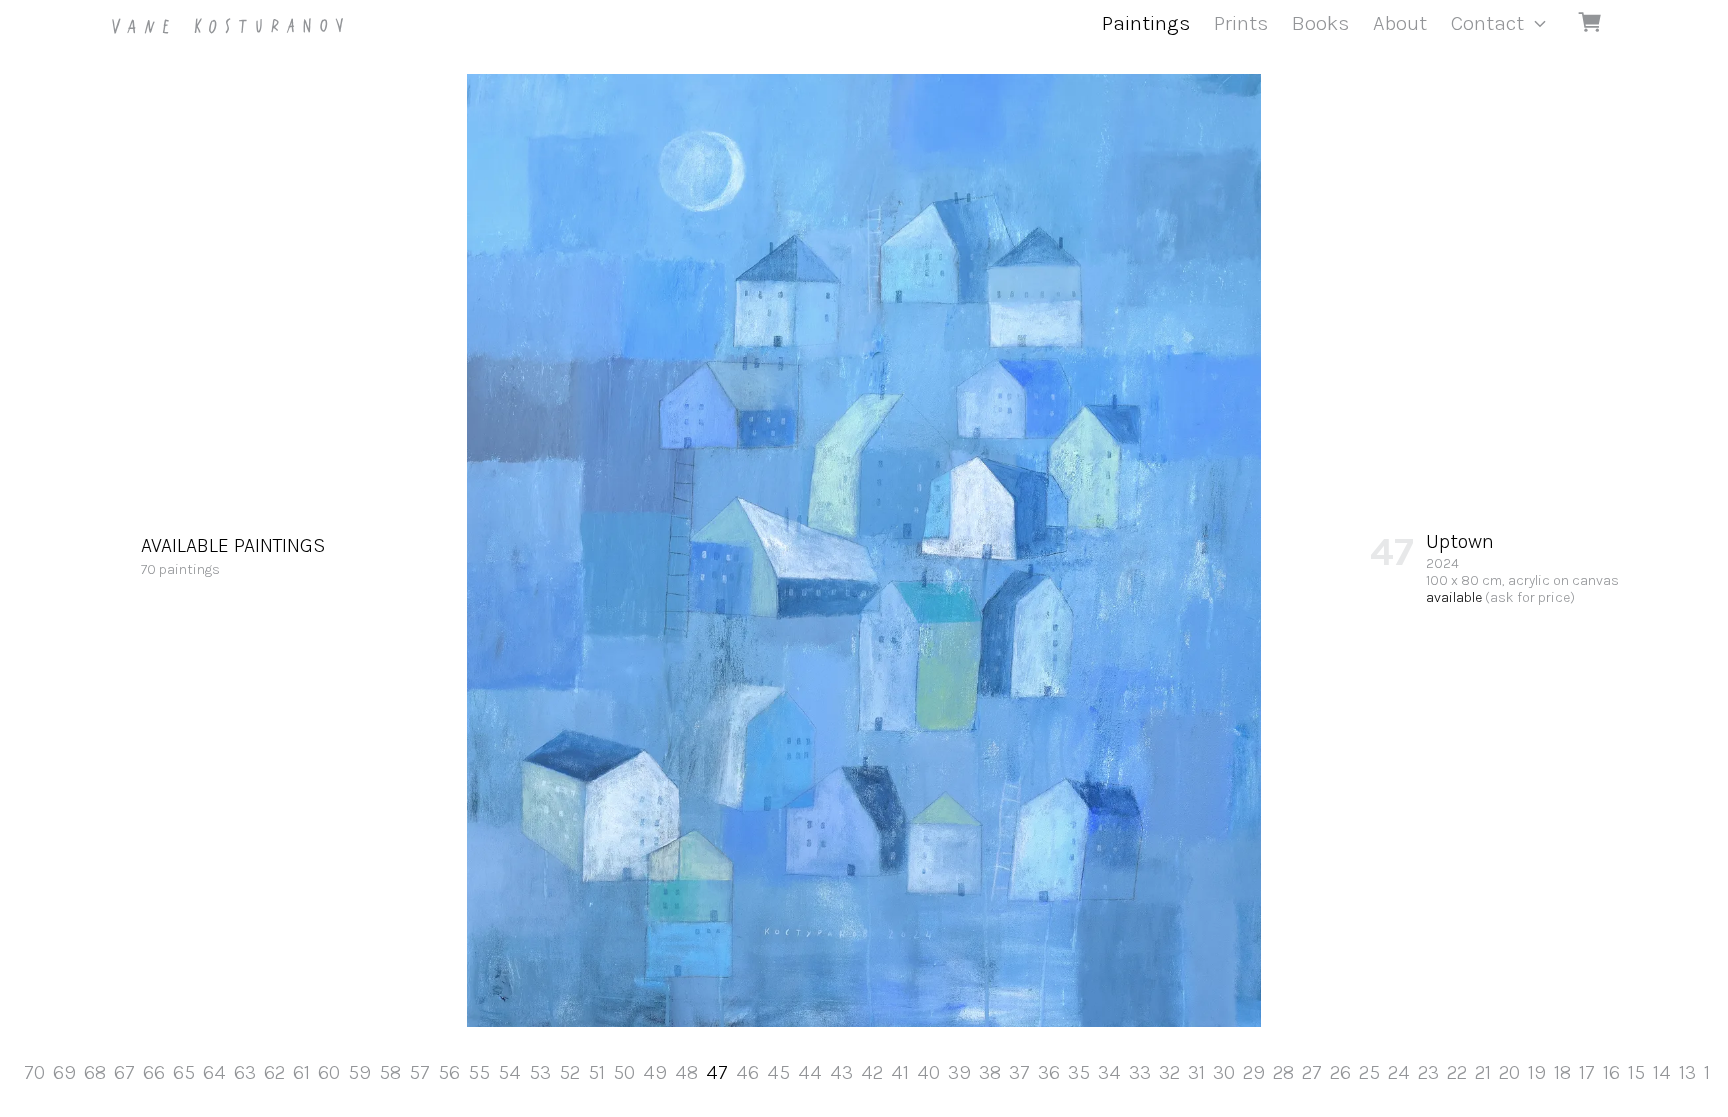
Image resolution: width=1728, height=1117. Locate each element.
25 (1369, 1072)
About (1400, 23)
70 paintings (233, 556)
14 (1662, 1072)
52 (569, 1072)
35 (1079, 1072)
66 (154, 1072)
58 (390, 1072)
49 (655, 1072)
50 (624, 1072)
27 (1312, 1072)
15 (1636, 1072)
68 (95, 1072)
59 (359, 1072)
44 (810, 1072)
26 (1340, 1072)
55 (479, 1072)
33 (1140, 1072)
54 (509, 1072)
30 (1224, 1072)
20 (1509, 1072)
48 (686, 1072)
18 (1562, 1072)
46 (747, 1072)
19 (1537, 1072)
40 (928, 1072)
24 (1399, 1072)
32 (1169, 1072)
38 (990, 1072)
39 (959, 1072)
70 (34, 1072)
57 (419, 1072)
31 (1196, 1072)
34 (1109, 1072)
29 (1254, 1072)
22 (1457, 1072)
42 (872, 1072)
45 (778, 1072)
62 (274, 1072)
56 (449, 1072)
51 (596, 1072)
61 (301, 1072)
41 (900, 1072)
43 (841, 1072)
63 (245, 1072)
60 (329, 1072)
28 (1283, 1072)
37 (1019, 1072)
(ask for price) (1530, 597)
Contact (1487, 23)
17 (1587, 1072)
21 (1483, 1072)
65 (184, 1072)
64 (214, 1072)
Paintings (1146, 23)
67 (124, 1072)
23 (1428, 1072)
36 (1049, 1072)
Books (1320, 23)
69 (64, 1072)
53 (540, 1072)
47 (717, 1072)
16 (1611, 1072)
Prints (1241, 23)
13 (1687, 1072)
